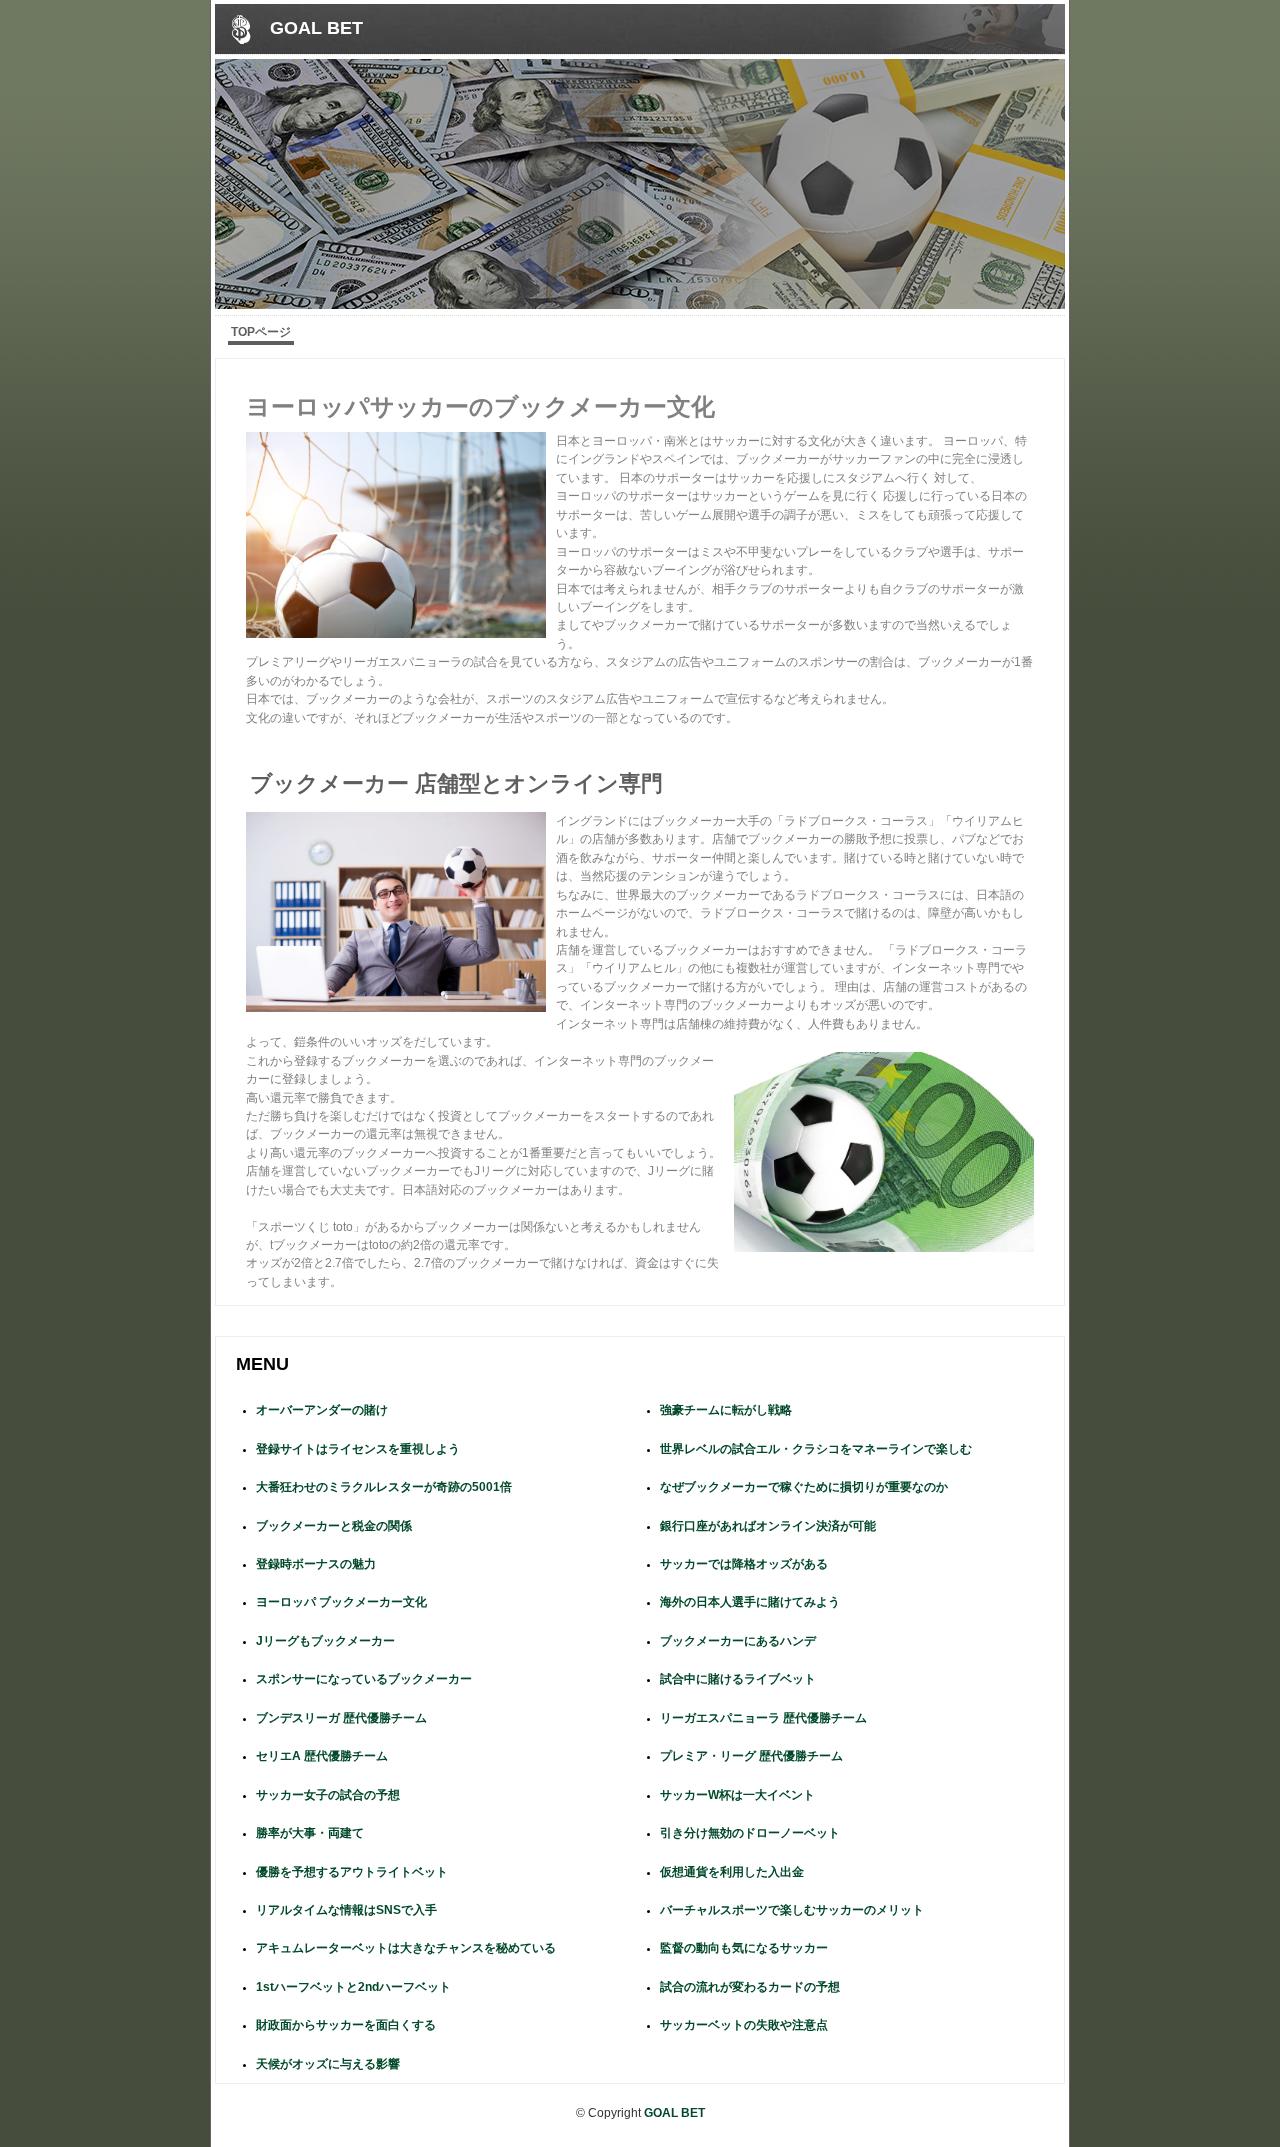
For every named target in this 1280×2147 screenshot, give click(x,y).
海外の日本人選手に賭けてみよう (750, 1602)
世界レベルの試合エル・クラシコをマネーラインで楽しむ (816, 1449)
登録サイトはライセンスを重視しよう (358, 1449)
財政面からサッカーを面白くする (346, 2025)
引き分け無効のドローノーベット (750, 1833)
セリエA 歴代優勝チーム (322, 1756)
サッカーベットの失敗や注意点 (744, 2025)
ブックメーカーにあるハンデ (738, 1641)
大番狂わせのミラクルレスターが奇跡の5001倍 (384, 1487)
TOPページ (261, 332)
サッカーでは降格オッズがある (744, 1564)
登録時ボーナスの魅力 (316, 1564)
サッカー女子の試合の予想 (328, 1795)
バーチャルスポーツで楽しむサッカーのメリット (792, 1910)
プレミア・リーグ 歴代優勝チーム (751, 1756)
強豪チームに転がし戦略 (726, 1410)
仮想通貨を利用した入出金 (732, 1872)
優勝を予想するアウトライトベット (352, 1872)
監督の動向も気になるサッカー (744, 1948)
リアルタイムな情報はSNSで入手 (346, 1910)
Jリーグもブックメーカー (325, 1641)
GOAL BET (316, 27)
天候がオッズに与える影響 (328, 2064)
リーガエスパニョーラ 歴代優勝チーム (763, 1718)
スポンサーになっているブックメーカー (364, 1679)
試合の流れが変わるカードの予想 (750, 1987)
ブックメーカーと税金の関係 (334, 1526)
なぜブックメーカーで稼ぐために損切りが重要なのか (804, 1487)
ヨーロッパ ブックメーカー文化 (341, 1602)
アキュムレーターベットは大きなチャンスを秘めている (406, 1948)
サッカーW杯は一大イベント (737, 1795)
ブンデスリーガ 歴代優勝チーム (341, 1718)
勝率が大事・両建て (310, 1833)
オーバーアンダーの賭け (322, 1410)
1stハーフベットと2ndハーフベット (353, 1987)
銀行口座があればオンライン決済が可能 (768, 1526)
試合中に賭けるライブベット (738, 1679)
